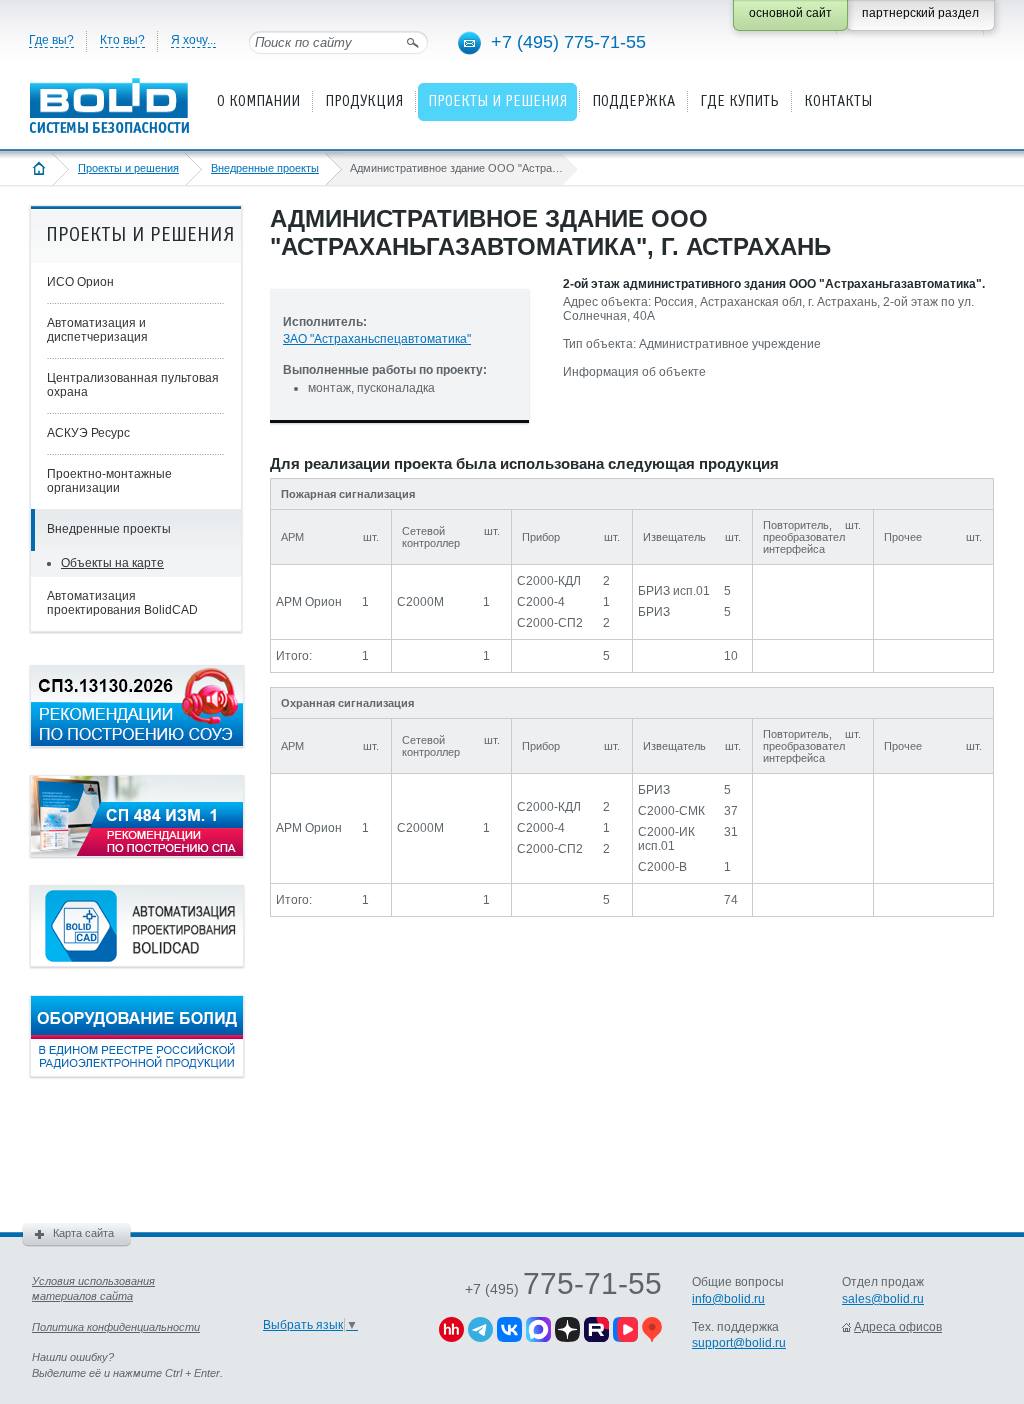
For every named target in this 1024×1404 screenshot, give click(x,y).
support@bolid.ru (739, 1343)
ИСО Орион (80, 282)
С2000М (420, 602)
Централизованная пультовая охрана (133, 385)
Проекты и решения (128, 168)
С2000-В (662, 867)
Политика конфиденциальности (116, 1327)
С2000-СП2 (550, 623)
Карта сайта (83, 1233)
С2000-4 (541, 602)
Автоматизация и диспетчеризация (97, 330)
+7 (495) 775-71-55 (568, 42)
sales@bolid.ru (883, 1299)
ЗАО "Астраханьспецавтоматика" (377, 339)
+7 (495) (563, 1289)
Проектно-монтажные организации (109, 481)
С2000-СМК (671, 811)
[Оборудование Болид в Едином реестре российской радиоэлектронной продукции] (137, 1073)
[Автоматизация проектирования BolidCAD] (137, 963)
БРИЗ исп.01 (674, 591)
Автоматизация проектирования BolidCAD (122, 603)
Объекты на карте (112, 563)
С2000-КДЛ (549, 581)
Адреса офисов (898, 1327)
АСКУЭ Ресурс (88, 433)
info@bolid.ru (728, 1299)
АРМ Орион (309, 602)
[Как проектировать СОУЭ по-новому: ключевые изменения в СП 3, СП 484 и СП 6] (137, 743)
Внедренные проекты (265, 168)
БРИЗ (654, 612)
